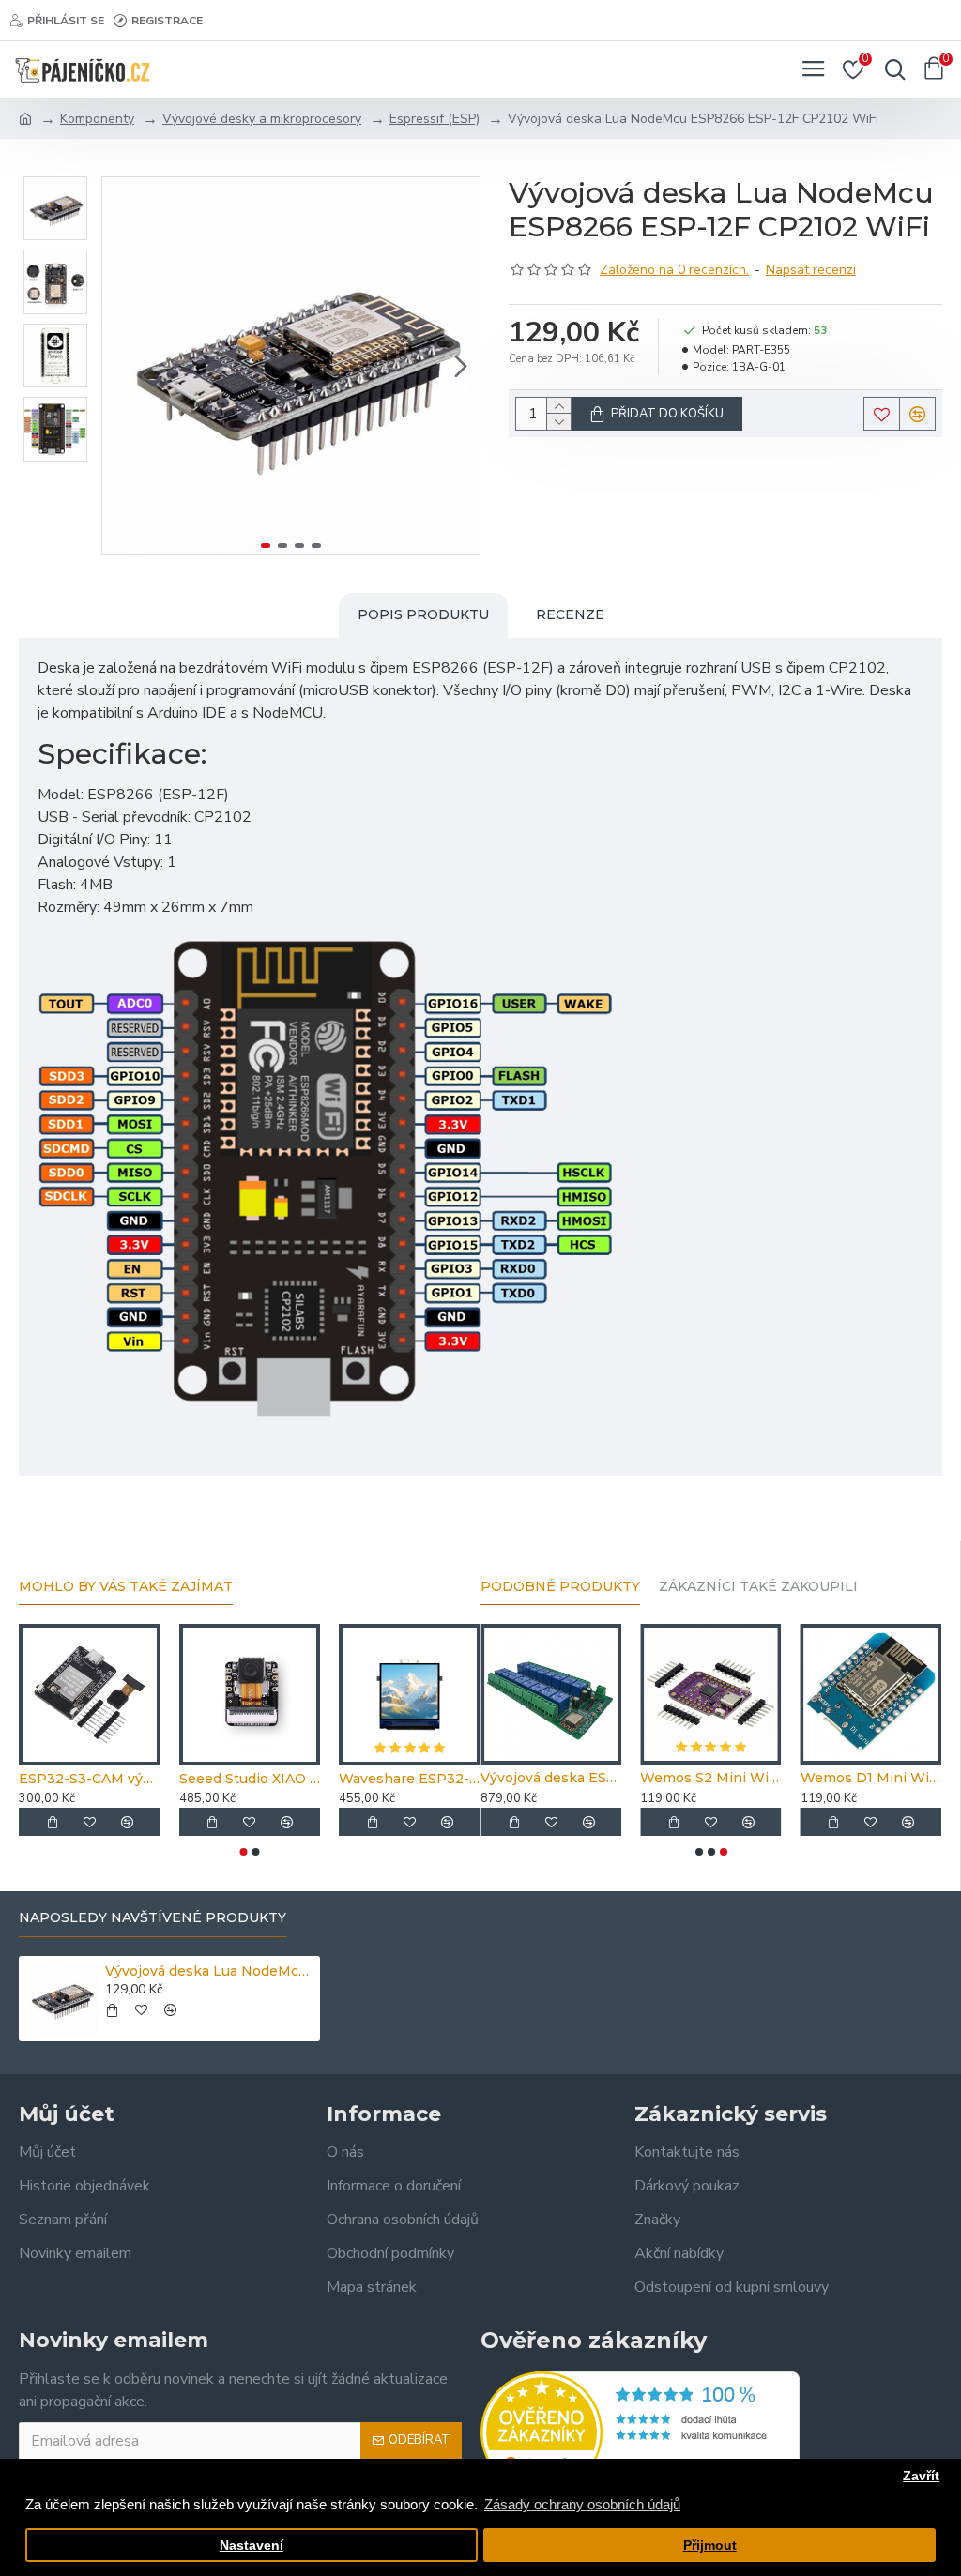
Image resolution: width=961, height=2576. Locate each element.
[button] (121, 366)
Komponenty (97, 119)
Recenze (570, 614)
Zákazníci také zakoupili (758, 1587)
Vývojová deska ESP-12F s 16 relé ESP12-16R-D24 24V (551, 1778)
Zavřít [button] (921, 2476)
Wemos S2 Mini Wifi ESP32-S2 (710, 1778)
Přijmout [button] (710, 2546)
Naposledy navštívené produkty (153, 1918)
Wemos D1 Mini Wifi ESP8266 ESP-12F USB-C (871, 1778)
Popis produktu (423, 614)
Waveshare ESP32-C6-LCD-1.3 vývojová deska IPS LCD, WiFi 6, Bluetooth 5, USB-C (410, 1779)
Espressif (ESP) (435, 119)
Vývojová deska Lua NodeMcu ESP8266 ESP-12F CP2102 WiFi (209, 1971)
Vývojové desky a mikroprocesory (262, 119)
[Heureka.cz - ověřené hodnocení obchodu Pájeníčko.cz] (640, 2432)
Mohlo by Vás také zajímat (126, 1587)
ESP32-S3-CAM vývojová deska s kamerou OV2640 (90, 1779)
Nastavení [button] (252, 2546)
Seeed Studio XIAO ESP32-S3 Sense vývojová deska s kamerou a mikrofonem (250, 1779)
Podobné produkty (560, 1587)
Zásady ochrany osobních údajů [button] (582, 2504)
